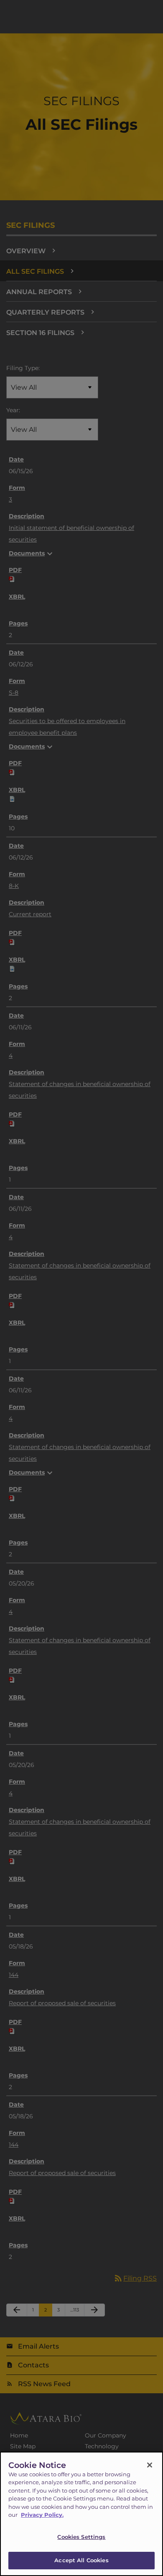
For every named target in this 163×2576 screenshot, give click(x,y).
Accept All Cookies (81, 2560)
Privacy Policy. (42, 2515)
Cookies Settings (81, 2537)
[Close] (150, 2465)
